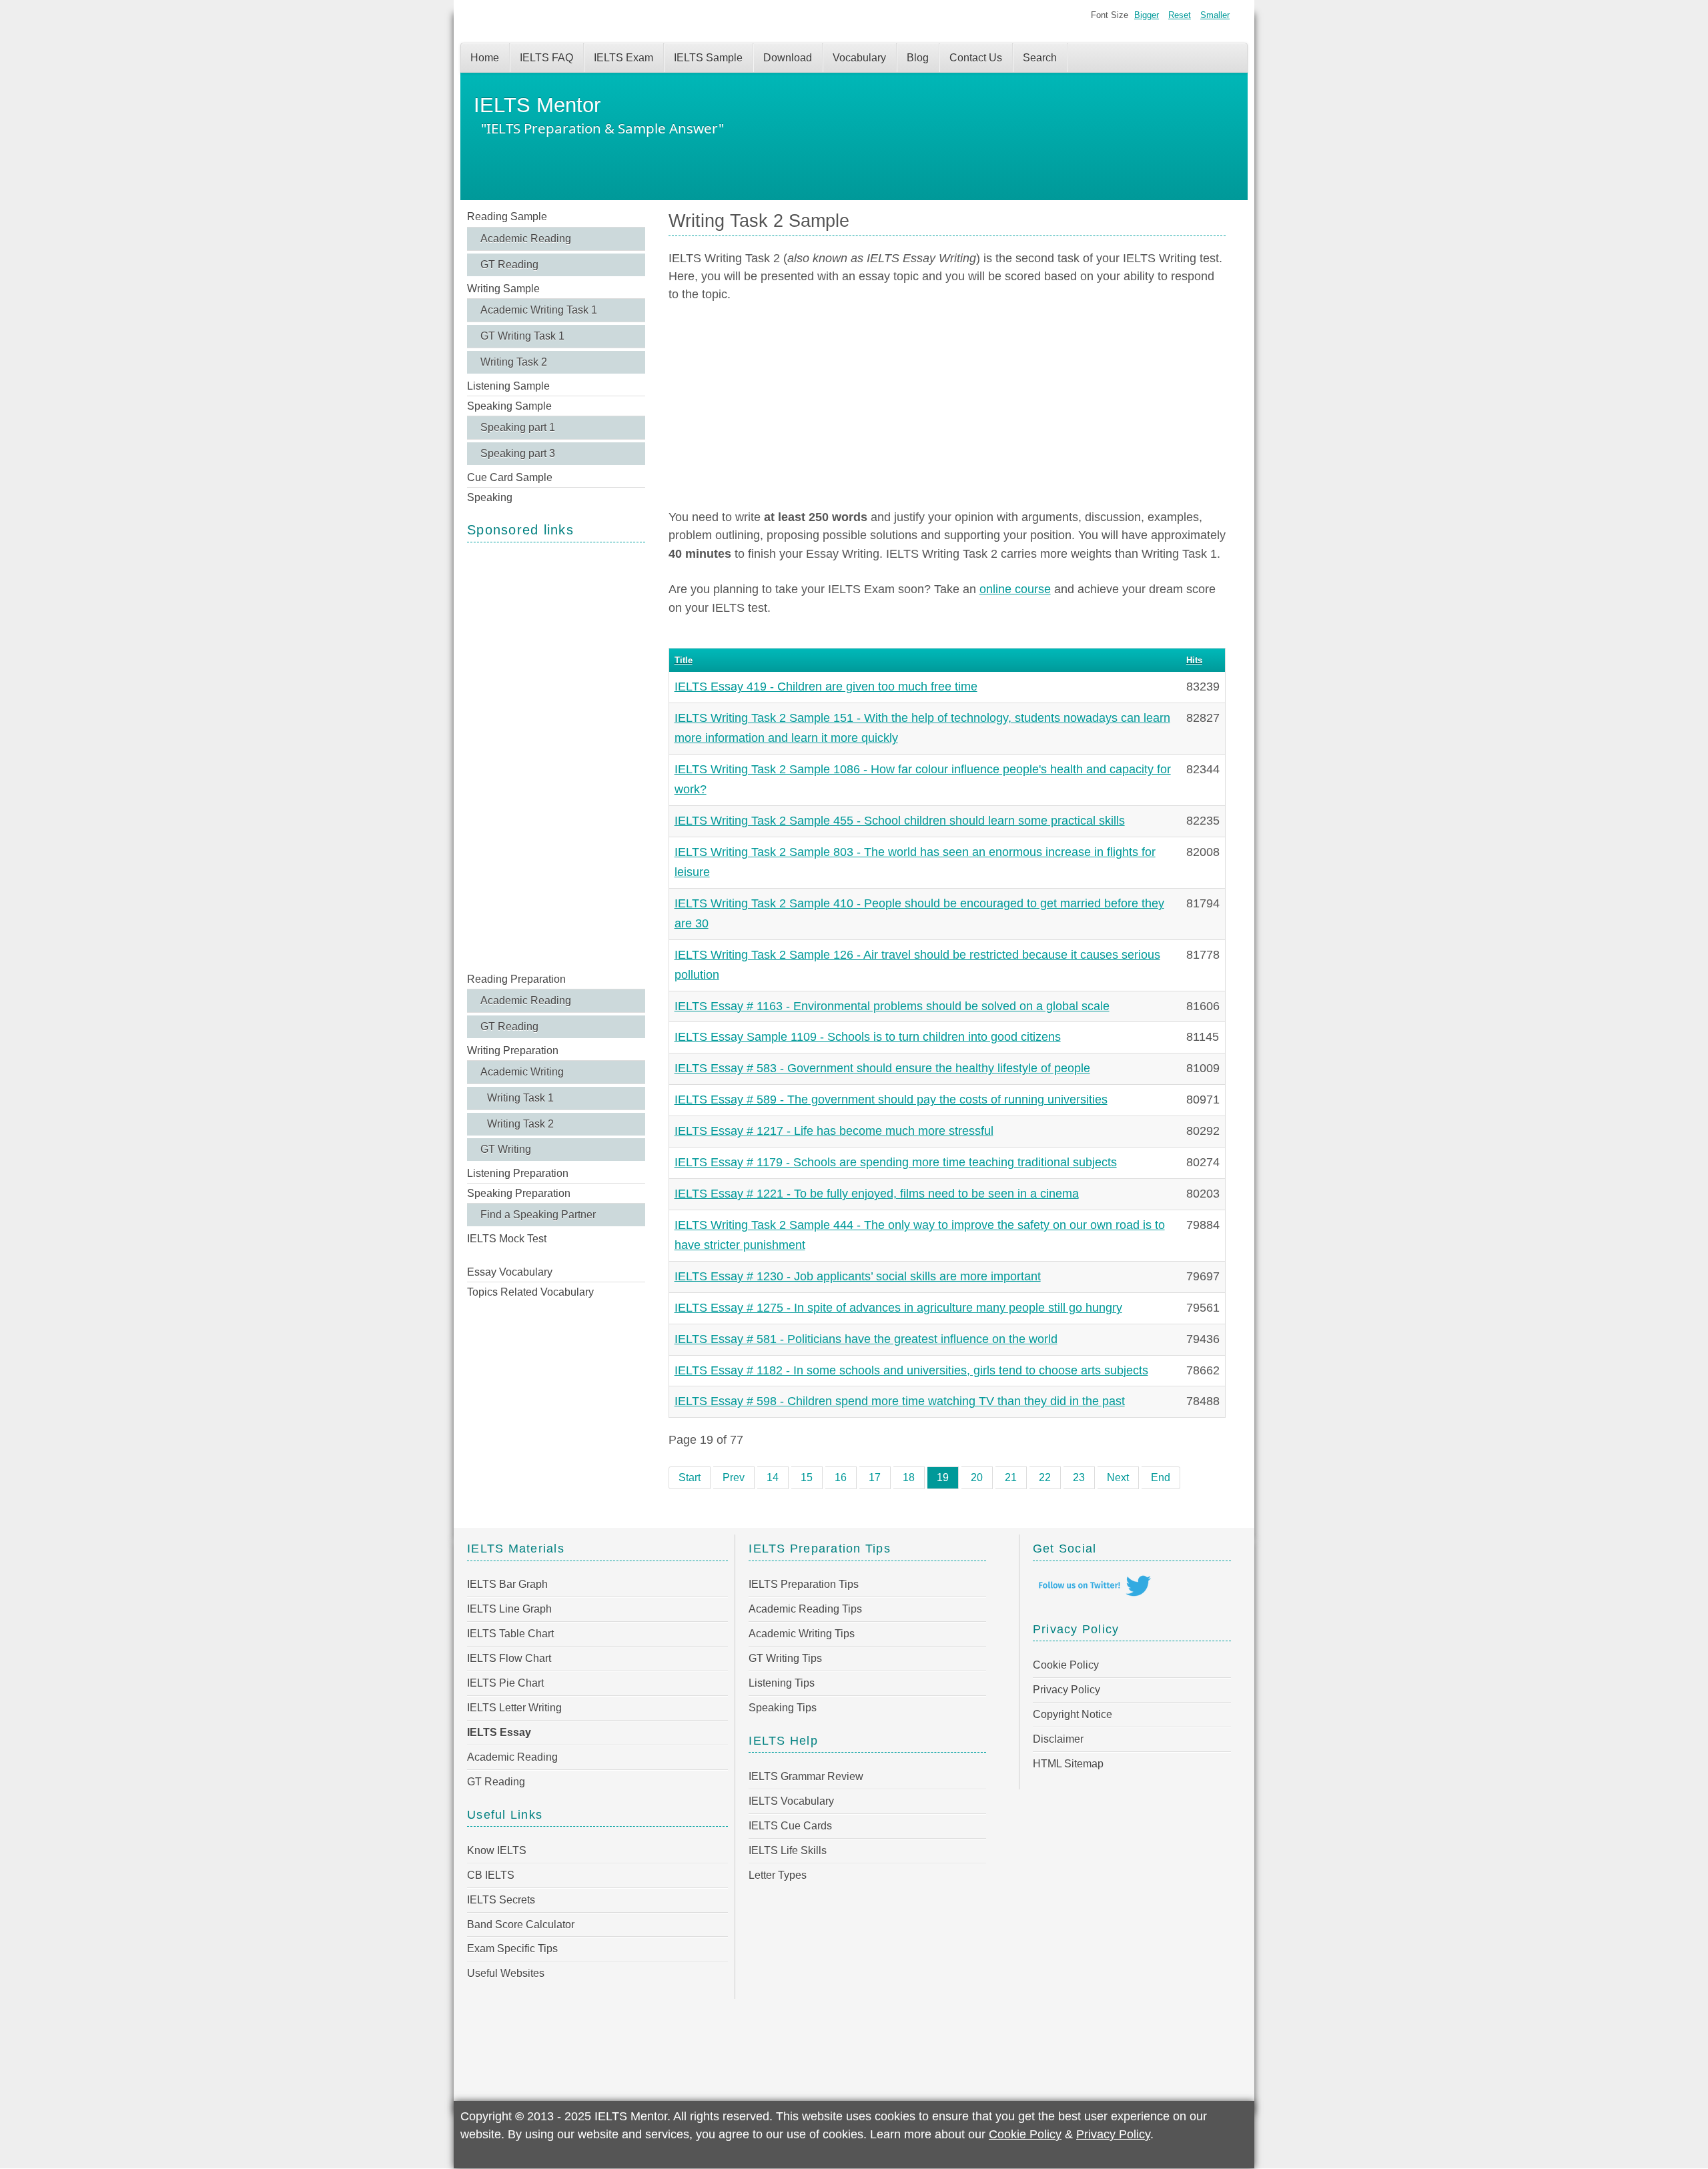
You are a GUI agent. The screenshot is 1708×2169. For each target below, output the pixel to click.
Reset (1180, 15)
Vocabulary (859, 58)
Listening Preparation (518, 1173)
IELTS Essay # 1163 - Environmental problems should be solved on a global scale (892, 1006)
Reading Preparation (516, 979)
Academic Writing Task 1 (539, 310)
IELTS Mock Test (507, 1239)
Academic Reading (526, 239)
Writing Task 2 (514, 362)
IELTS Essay (499, 1732)
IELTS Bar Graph (507, 1584)
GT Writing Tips (785, 1658)
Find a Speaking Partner (538, 1215)
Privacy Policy (1066, 1690)
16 (841, 1477)
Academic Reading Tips (805, 1609)
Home (485, 58)
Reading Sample (507, 216)
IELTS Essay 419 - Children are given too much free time (826, 687)
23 (1079, 1477)
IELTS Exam (623, 58)
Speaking (490, 497)
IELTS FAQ (546, 58)
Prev (734, 1477)
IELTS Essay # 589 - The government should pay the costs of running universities (891, 1100)
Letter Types (778, 1875)
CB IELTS (491, 1875)
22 (1045, 1477)
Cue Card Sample (510, 477)
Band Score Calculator (521, 1924)
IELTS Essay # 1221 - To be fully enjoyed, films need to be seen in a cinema (877, 1194)
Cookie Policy (1066, 1665)
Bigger (1147, 15)
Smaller (1215, 15)
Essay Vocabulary (510, 1272)
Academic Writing (522, 1072)
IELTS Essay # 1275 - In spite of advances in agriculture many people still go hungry (898, 1308)
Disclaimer (1058, 1739)
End (1161, 1477)
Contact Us (976, 58)
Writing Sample (503, 289)
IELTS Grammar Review (806, 1776)
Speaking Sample (509, 406)
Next (1118, 1477)
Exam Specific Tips (512, 1948)
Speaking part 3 (518, 453)
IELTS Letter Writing (514, 1708)
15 (807, 1477)
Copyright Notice (1073, 1714)
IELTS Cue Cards (790, 1826)
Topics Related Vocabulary (530, 1292)
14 (773, 1477)
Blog (918, 58)
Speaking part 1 (518, 427)
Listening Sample (508, 386)
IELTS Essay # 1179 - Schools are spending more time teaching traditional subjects (896, 1162)
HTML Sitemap (1068, 1764)
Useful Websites (506, 1973)
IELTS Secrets (501, 1900)
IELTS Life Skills (788, 1850)
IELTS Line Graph (509, 1609)
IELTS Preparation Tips (804, 1584)
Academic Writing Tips (802, 1634)
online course (1015, 589)
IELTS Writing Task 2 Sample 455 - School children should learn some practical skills (900, 821)
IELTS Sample (708, 58)
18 (909, 1477)
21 (1011, 1477)
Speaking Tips (783, 1708)
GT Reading (509, 265)
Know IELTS (497, 1850)
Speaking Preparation (519, 1193)
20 (977, 1477)
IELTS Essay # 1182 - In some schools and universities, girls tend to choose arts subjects (911, 1370)
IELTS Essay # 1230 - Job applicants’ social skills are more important (858, 1276)
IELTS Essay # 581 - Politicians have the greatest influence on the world (866, 1339)
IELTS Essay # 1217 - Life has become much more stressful (834, 1131)
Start (690, 1477)
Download (788, 58)
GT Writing (506, 1149)
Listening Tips (782, 1683)
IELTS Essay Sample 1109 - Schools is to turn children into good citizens (868, 1037)
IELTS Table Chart (510, 1634)
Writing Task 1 (520, 1098)
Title (684, 660)
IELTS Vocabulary (791, 1801)
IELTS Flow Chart (509, 1658)
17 (875, 1477)
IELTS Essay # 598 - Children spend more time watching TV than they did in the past (900, 1401)
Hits (1194, 660)
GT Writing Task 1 (522, 336)
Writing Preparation (513, 1050)
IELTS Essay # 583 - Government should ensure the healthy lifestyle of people (882, 1068)
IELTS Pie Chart (505, 1683)
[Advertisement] (556, 756)
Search (1040, 58)
